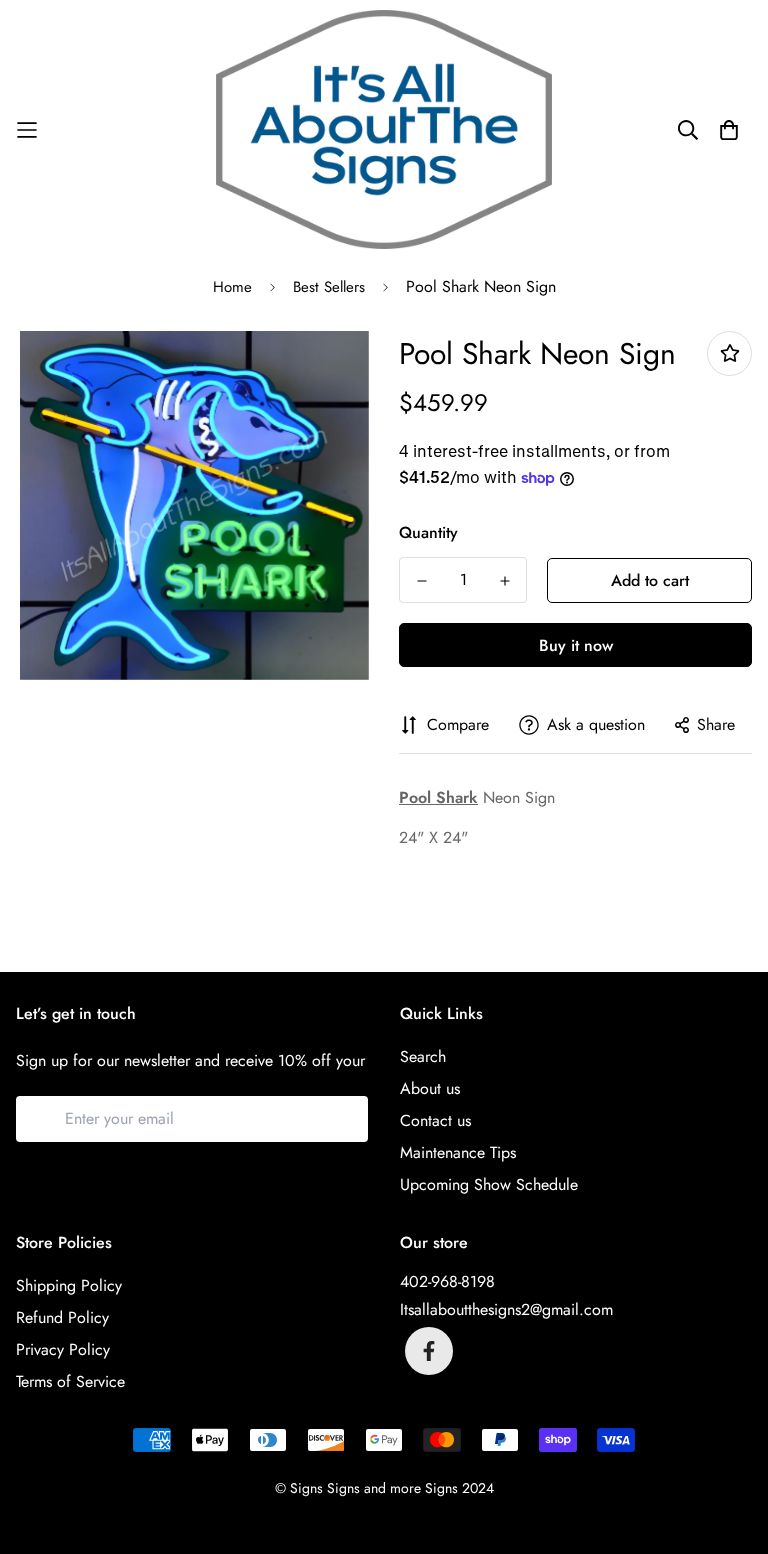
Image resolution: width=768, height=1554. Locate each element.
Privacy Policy (63, 1349)
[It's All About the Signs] (384, 129)
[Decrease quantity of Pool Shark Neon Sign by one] (421, 581)
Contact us (435, 1120)
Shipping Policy (69, 1285)
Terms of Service (70, 1381)
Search (423, 1056)
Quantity (428, 532)
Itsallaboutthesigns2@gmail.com (506, 1309)
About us (430, 1088)
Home (232, 287)
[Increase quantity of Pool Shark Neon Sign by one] (504, 581)
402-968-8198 (447, 1281)
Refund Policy (62, 1317)
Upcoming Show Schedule (489, 1184)
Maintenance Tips (458, 1152)
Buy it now (576, 645)
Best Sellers (329, 287)
